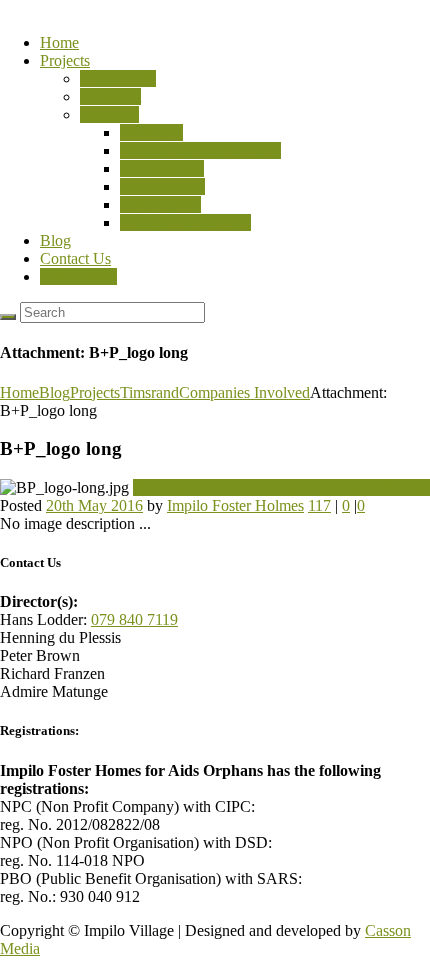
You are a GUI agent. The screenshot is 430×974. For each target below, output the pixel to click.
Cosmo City (118, 78)
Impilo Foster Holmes (235, 505)
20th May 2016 (94, 505)
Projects (65, 60)
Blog (55, 240)
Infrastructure (162, 168)
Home (59, 42)
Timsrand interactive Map (200, 150)
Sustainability (162, 186)
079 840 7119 (134, 619)
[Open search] (8, 317)
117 (319, 505)
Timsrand (109, 114)
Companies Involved (185, 222)
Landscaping (160, 204)
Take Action (78, 276)
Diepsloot (110, 96)
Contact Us (75, 258)
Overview (151, 132)
